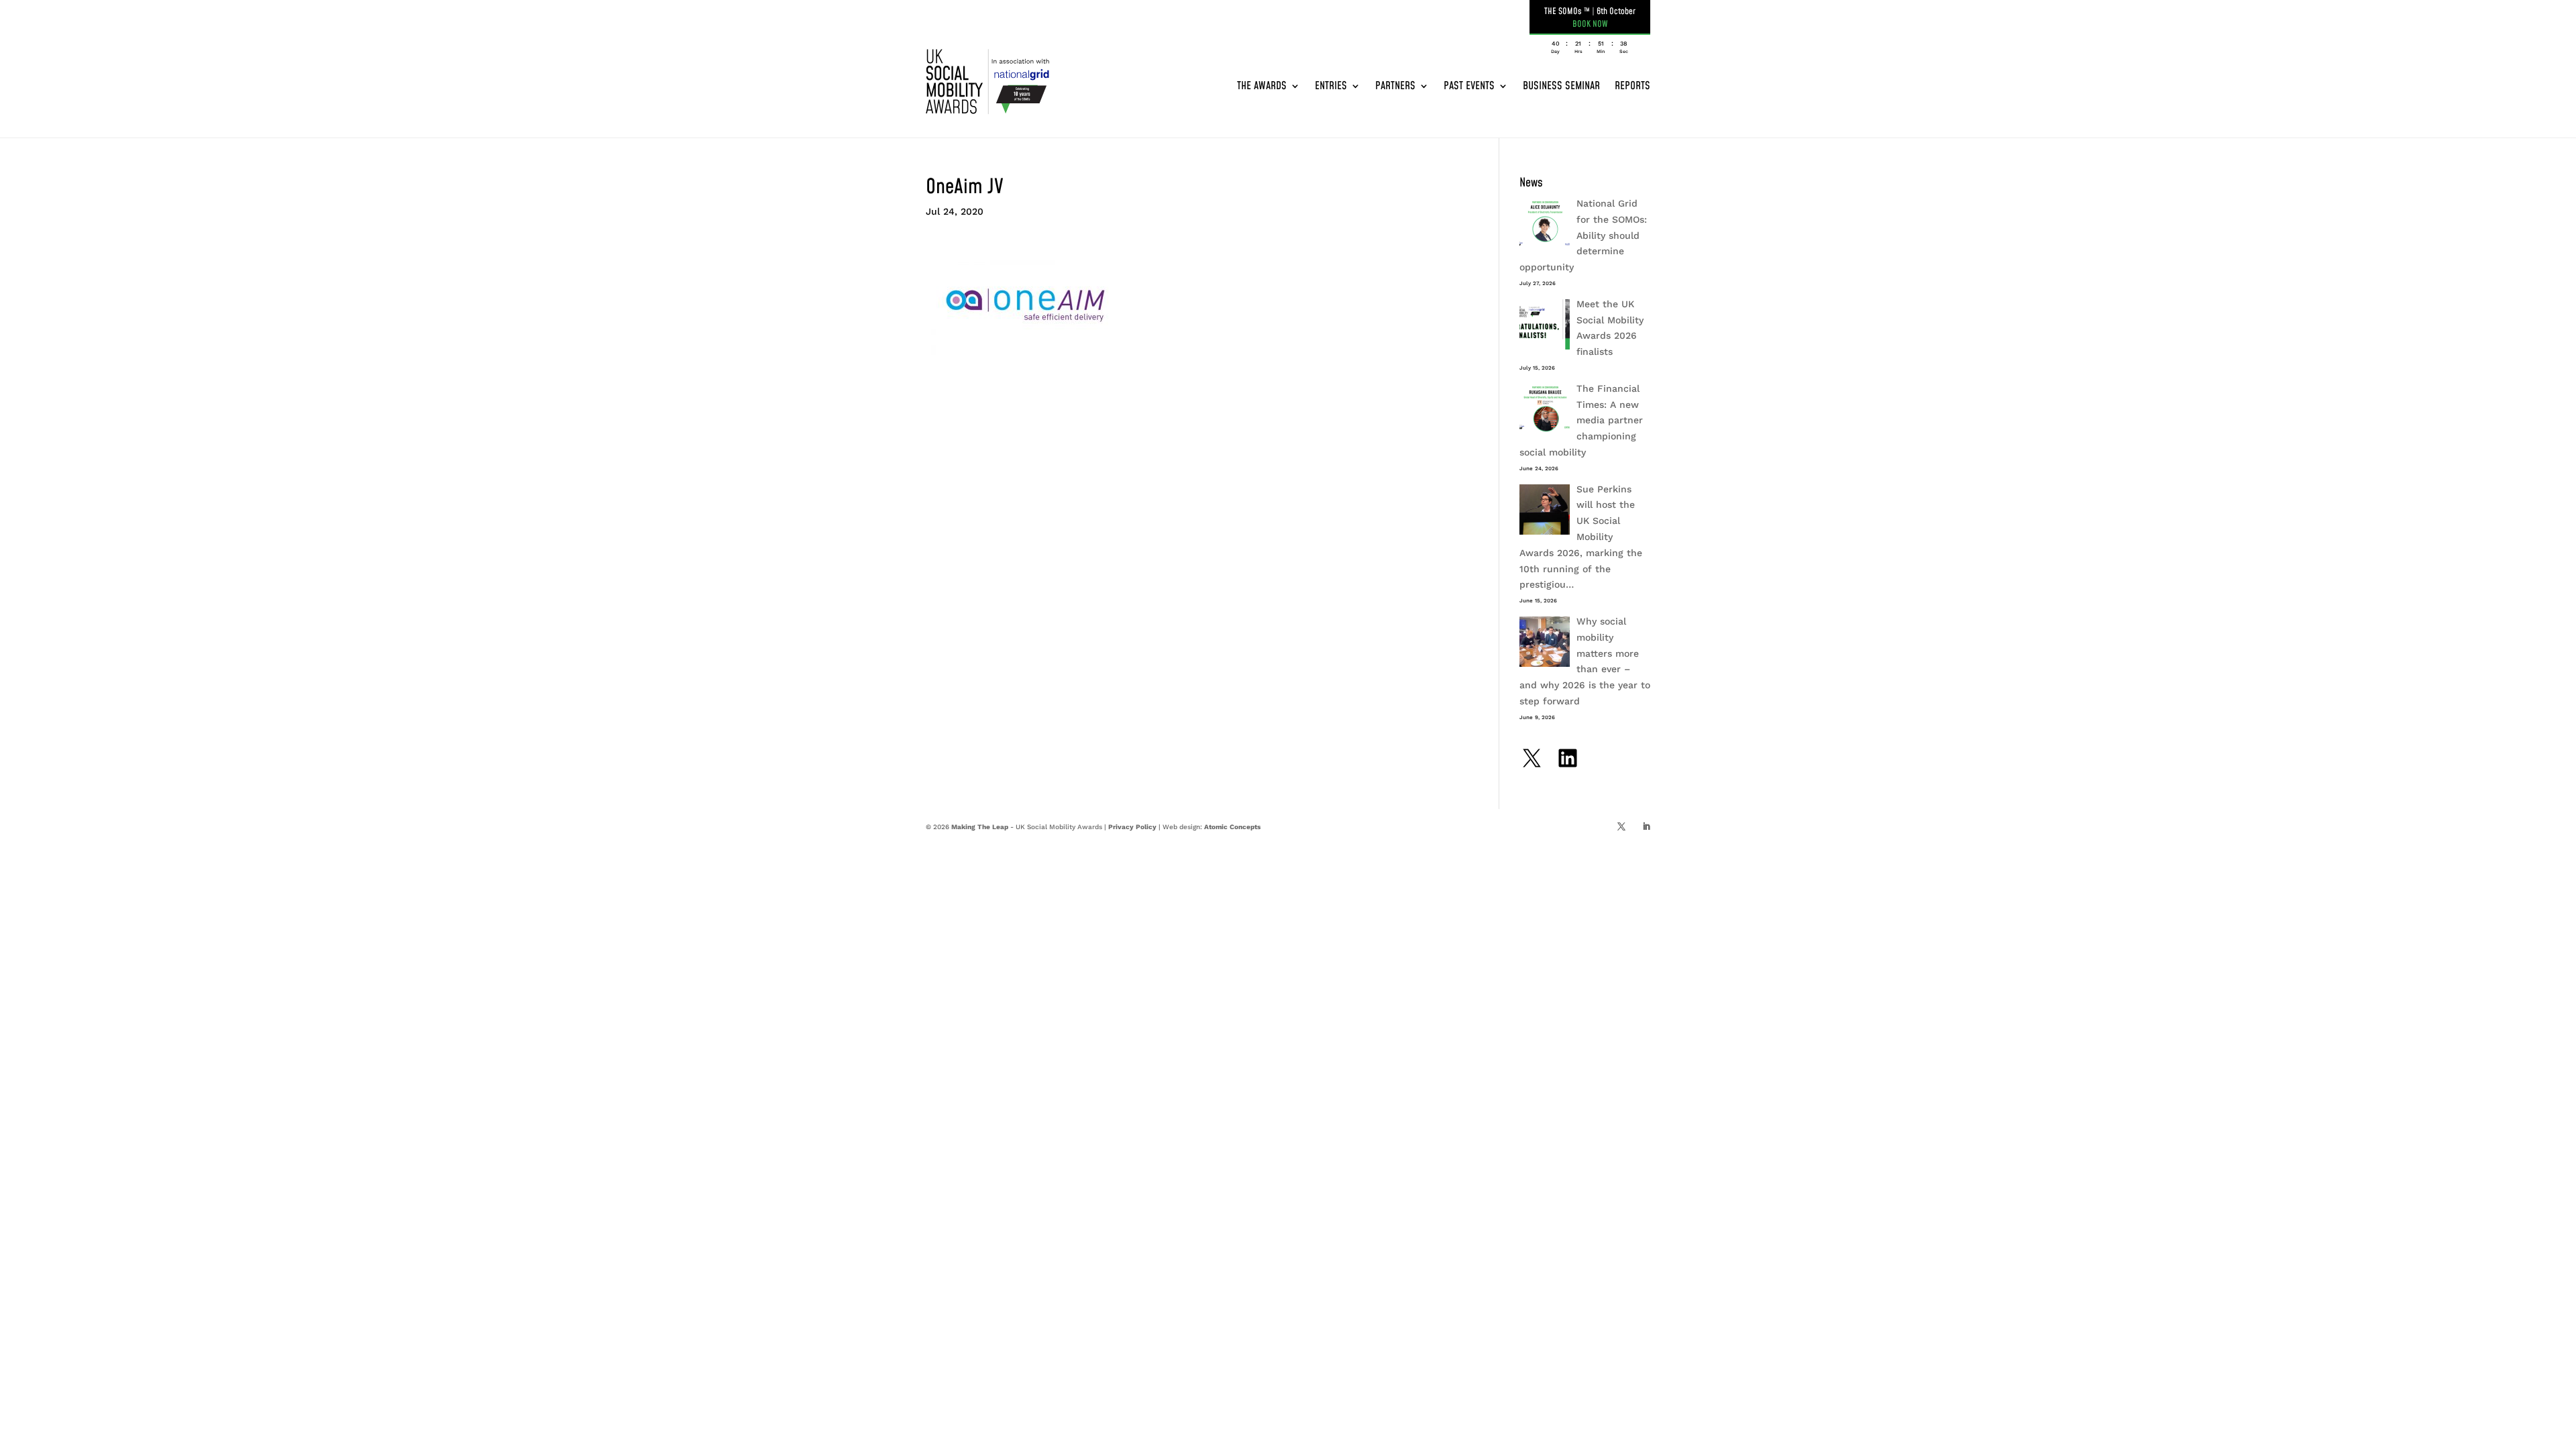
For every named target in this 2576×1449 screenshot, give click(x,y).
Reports (1632, 86)
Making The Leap (980, 827)
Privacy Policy (1132, 827)
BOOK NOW (1590, 24)
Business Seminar (1561, 86)
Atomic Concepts (1232, 827)
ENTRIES (1331, 86)
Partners (1395, 86)
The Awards (1262, 86)
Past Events (1469, 86)
